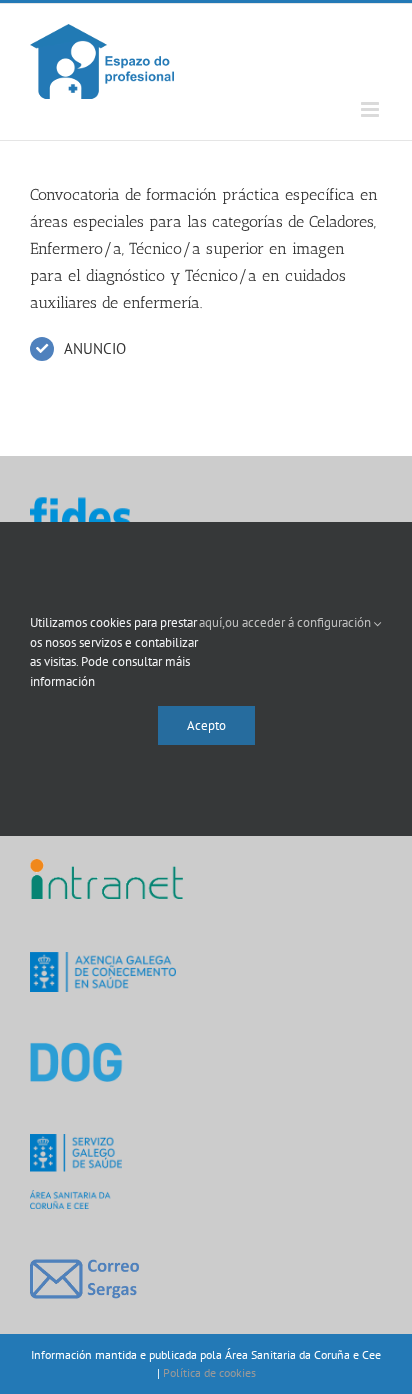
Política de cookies (209, 1372)
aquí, (212, 622)
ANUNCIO (95, 348)
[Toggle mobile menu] (371, 109)
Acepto (206, 725)
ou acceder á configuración (299, 622)
